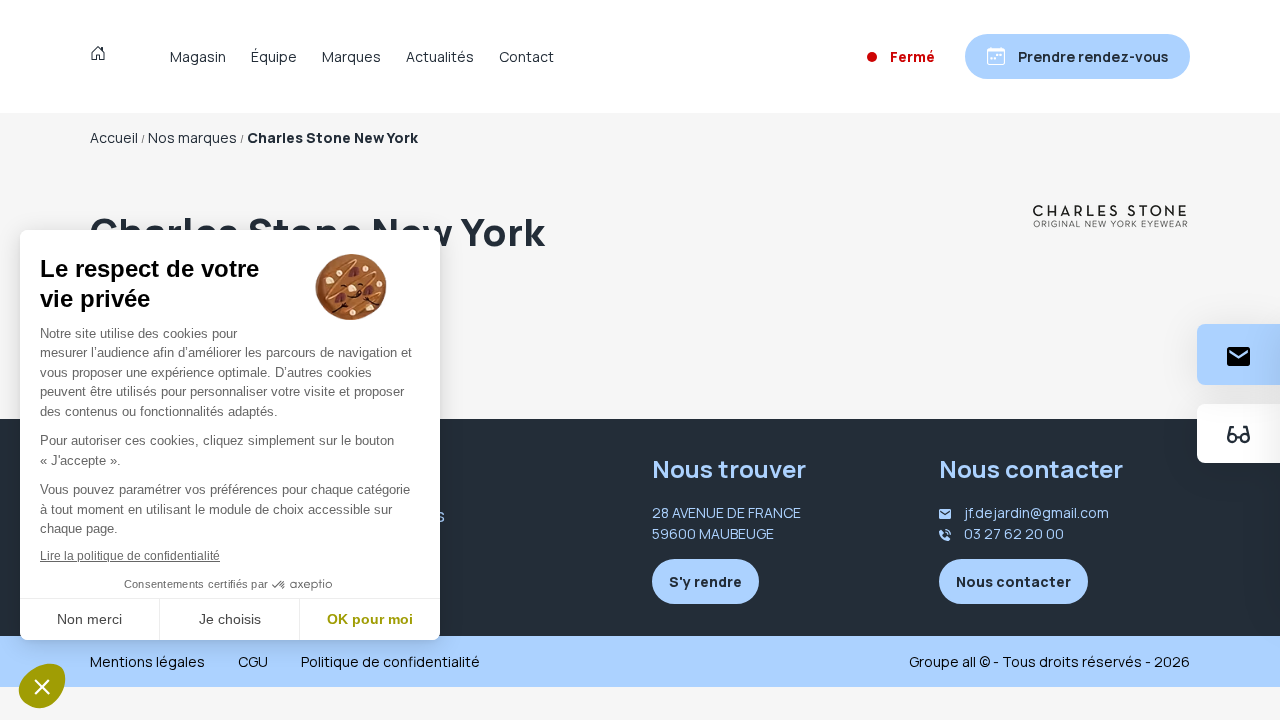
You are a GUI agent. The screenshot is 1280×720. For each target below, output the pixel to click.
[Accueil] (102, 56)
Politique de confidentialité (390, 661)
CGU (253, 661)
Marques (351, 56)
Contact (526, 56)
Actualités (440, 56)
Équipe (274, 56)
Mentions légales (147, 661)
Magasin (198, 56)
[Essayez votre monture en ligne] (1238, 433)
